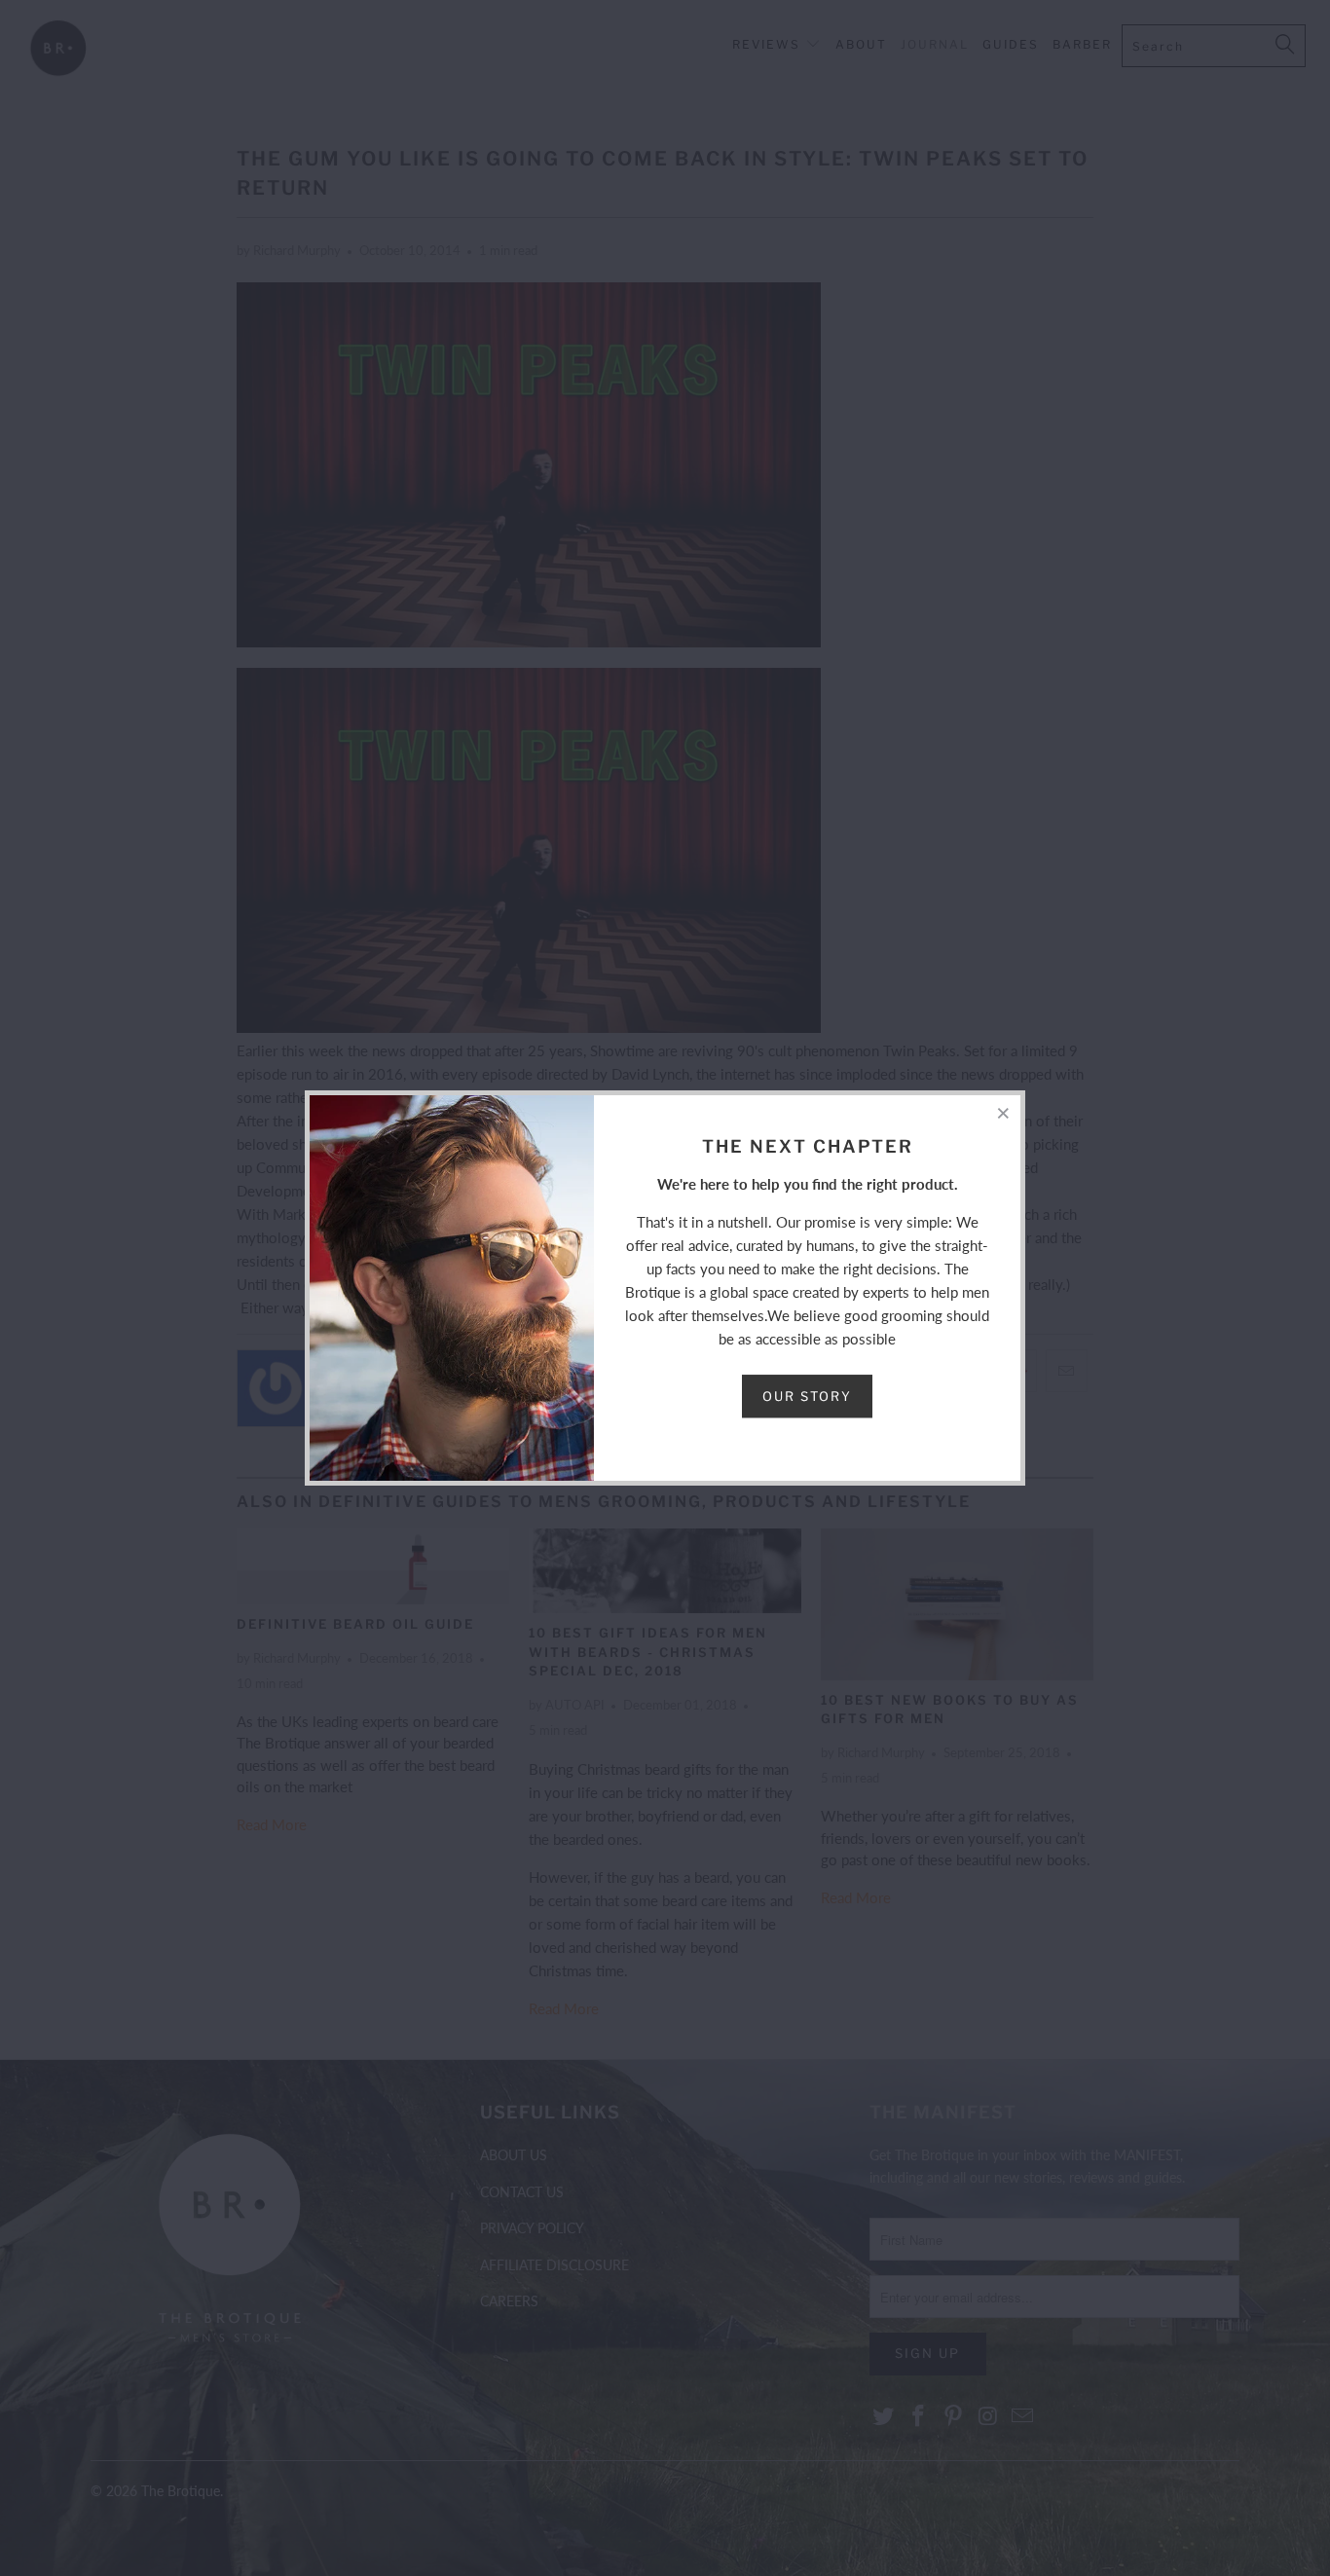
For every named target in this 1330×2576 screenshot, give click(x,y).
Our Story (807, 1396)
